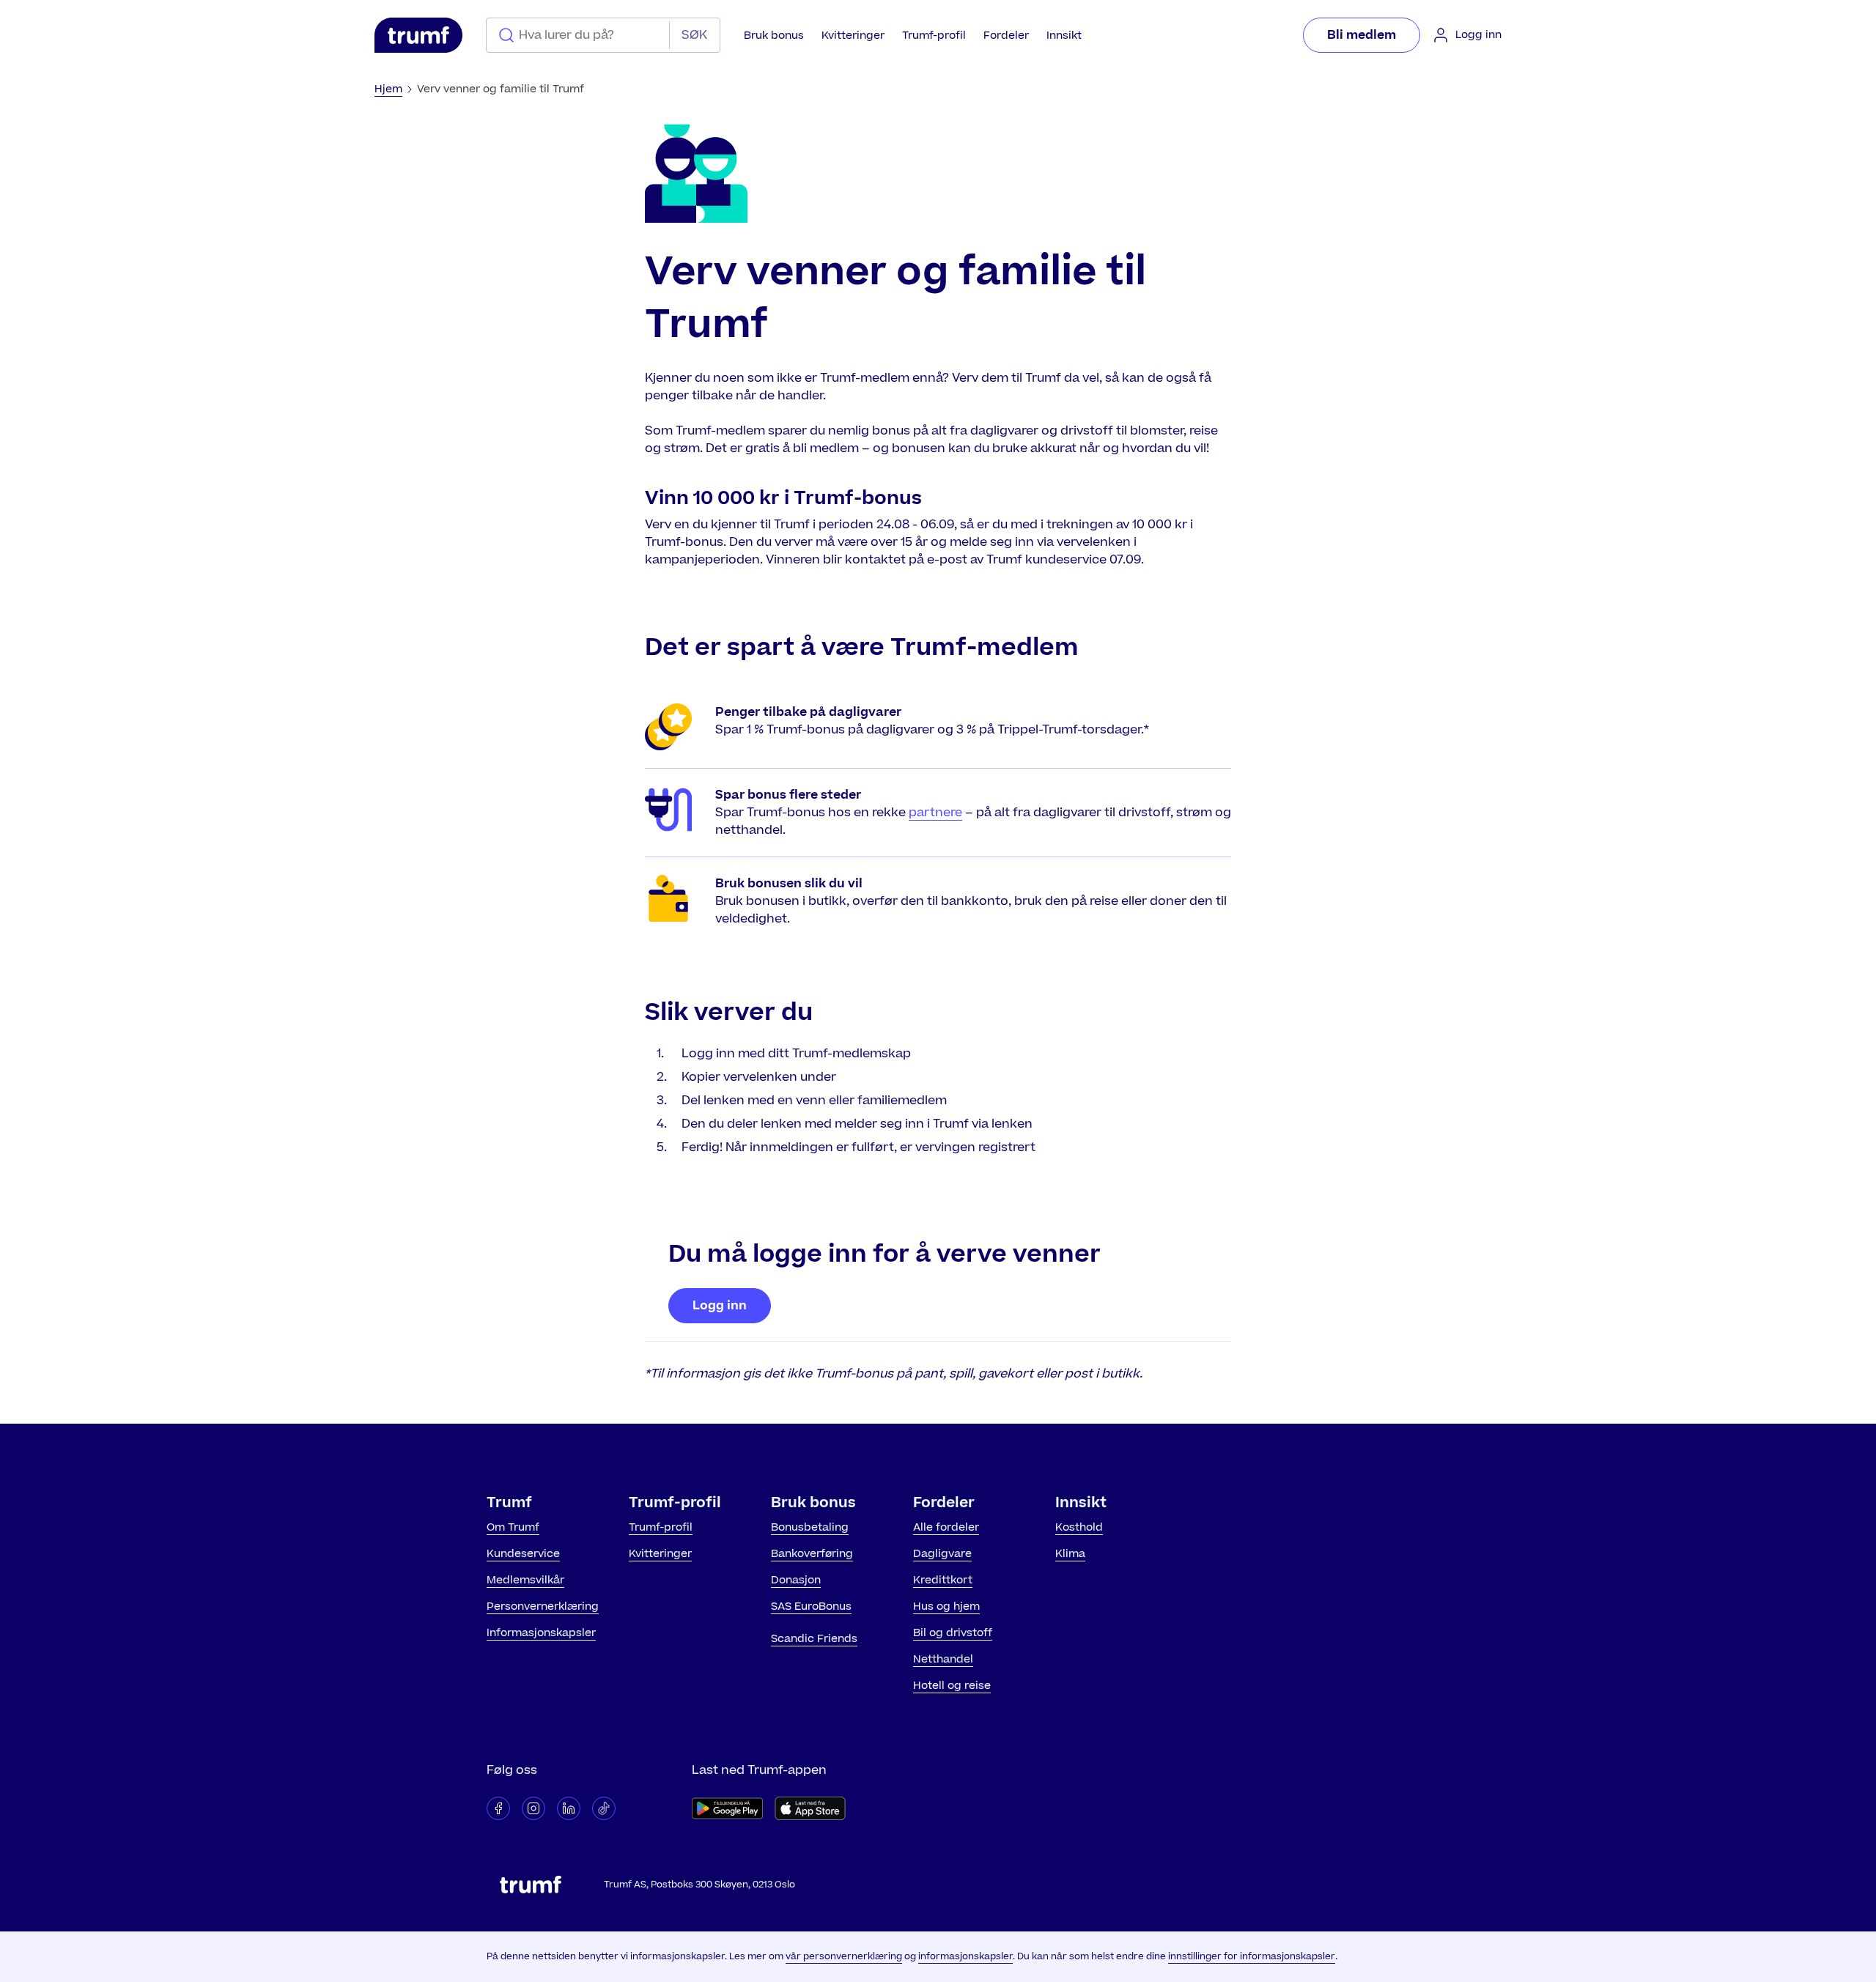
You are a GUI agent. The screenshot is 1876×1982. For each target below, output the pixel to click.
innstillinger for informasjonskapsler (1252, 1956)
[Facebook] (498, 1808)
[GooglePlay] (727, 1808)
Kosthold (1079, 1527)
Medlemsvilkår (525, 1580)
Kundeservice (523, 1554)
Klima (1070, 1554)
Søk (694, 35)
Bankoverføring (812, 1554)
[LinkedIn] (569, 1808)
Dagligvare (942, 1554)
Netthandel (943, 1659)
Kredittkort (943, 1580)
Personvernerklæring (543, 1606)
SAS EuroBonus (811, 1606)
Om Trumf (513, 1527)
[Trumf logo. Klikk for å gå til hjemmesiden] (418, 35)
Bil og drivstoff (953, 1633)
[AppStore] (810, 1808)
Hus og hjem (946, 1606)
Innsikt (1064, 36)
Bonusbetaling (810, 1527)
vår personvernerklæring (844, 1956)
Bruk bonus (774, 36)
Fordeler (1006, 36)
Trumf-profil (934, 36)
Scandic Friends (814, 1639)
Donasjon (796, 1580)
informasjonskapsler (965, 1956)
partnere (935, 813)
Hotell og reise (952, 1686)
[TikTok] (604, 1808)
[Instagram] (533, 1808)
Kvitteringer (853, 36)
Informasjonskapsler (541, 1633)
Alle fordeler (946, 1527)
